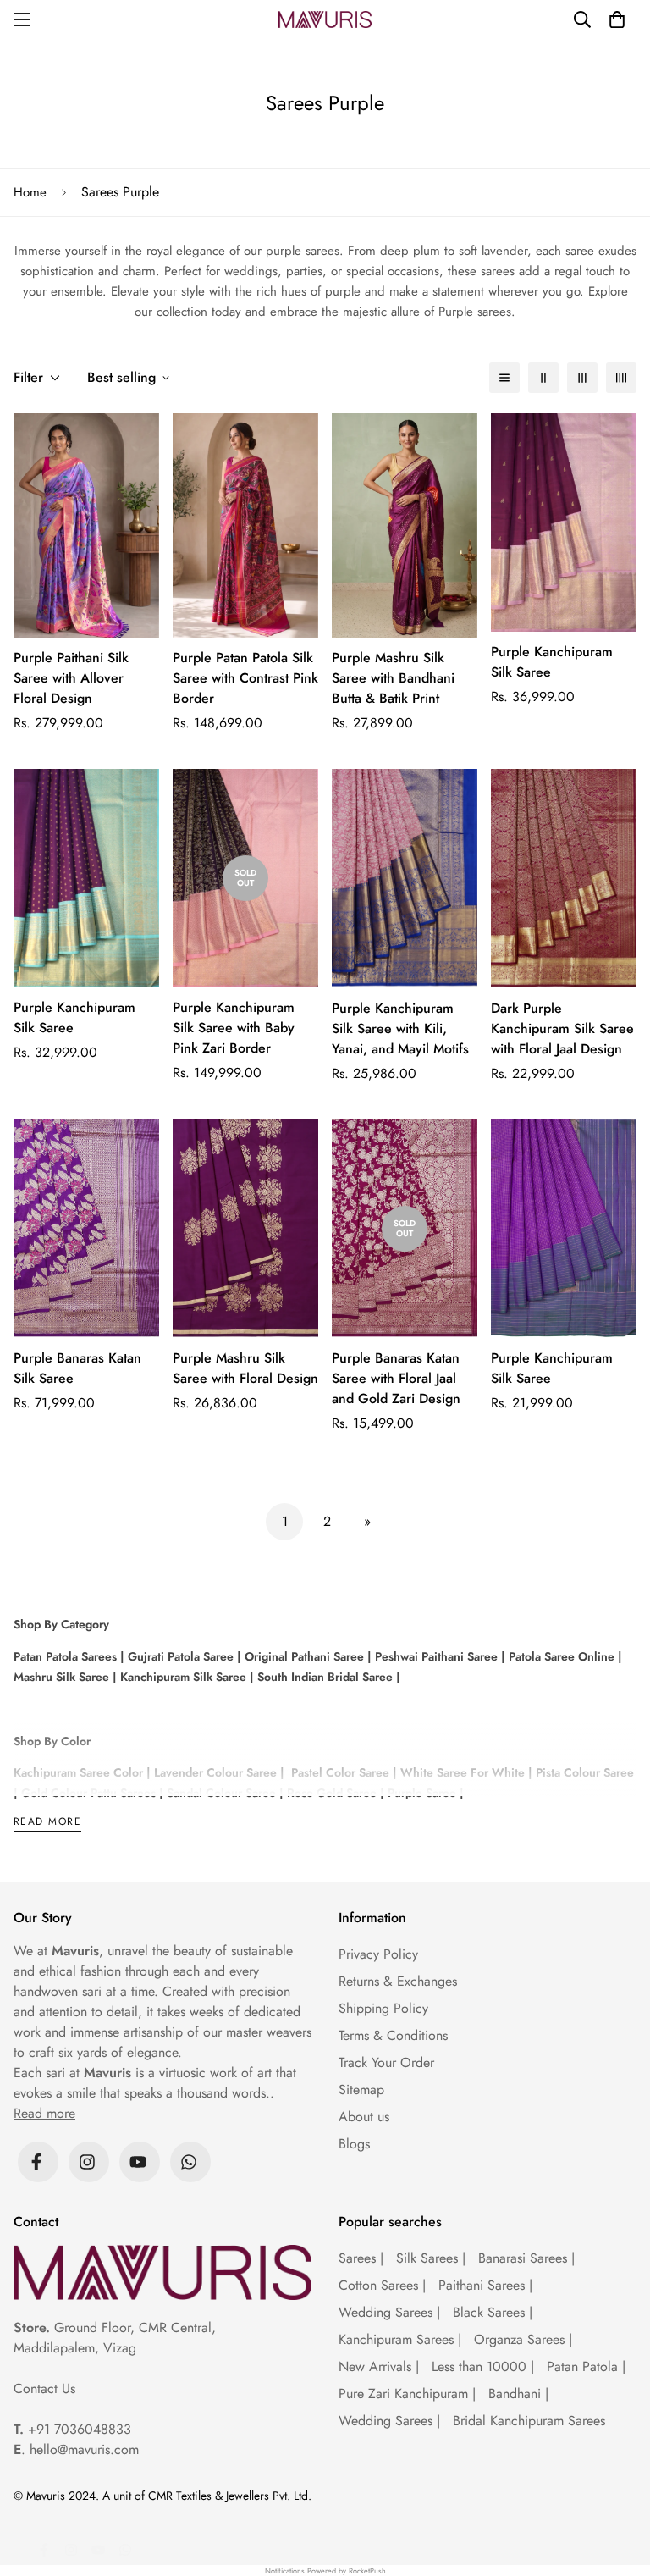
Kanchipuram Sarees (400, 2339)
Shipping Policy (383, 2008)
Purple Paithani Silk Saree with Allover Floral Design (71, 678)
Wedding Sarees (389, 2312)
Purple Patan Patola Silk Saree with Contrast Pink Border (245, 678)
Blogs (354, 2144)
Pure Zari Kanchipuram (407, 2394)
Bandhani (518, 2394)
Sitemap (361, 2090)
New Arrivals (379, 2366)
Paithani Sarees (485, 2285)
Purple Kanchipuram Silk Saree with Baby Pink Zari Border (234, 1028)
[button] (617, 19)
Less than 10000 (483, 2366)
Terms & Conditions (393, 2035)
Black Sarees (493, 2312)
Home (30, 192)
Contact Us (44, 2388)
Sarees (361, 2258)
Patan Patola (586, 2366)
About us (364, 2117)
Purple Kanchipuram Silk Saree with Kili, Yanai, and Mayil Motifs (400, 1028)
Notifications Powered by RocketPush (325, 2570)
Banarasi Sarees (526, 2258)
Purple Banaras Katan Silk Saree (77, 1368)
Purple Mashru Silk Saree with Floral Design (245, 1368)
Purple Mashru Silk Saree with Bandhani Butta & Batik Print (393, 678)
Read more (47, 1823)
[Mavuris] (325, 19)
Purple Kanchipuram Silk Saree (552, 662)
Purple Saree (422, 1793)
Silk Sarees (431, 2258)
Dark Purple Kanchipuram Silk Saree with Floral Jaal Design (562, 1028)
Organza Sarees (523, 2339)
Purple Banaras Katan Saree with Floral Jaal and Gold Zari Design (396, 1378)
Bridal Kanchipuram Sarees (529, 2421)
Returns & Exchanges (398, 1981)
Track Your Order (386, 2062)
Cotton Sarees (382, 2285)
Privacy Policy (378, 1954)
